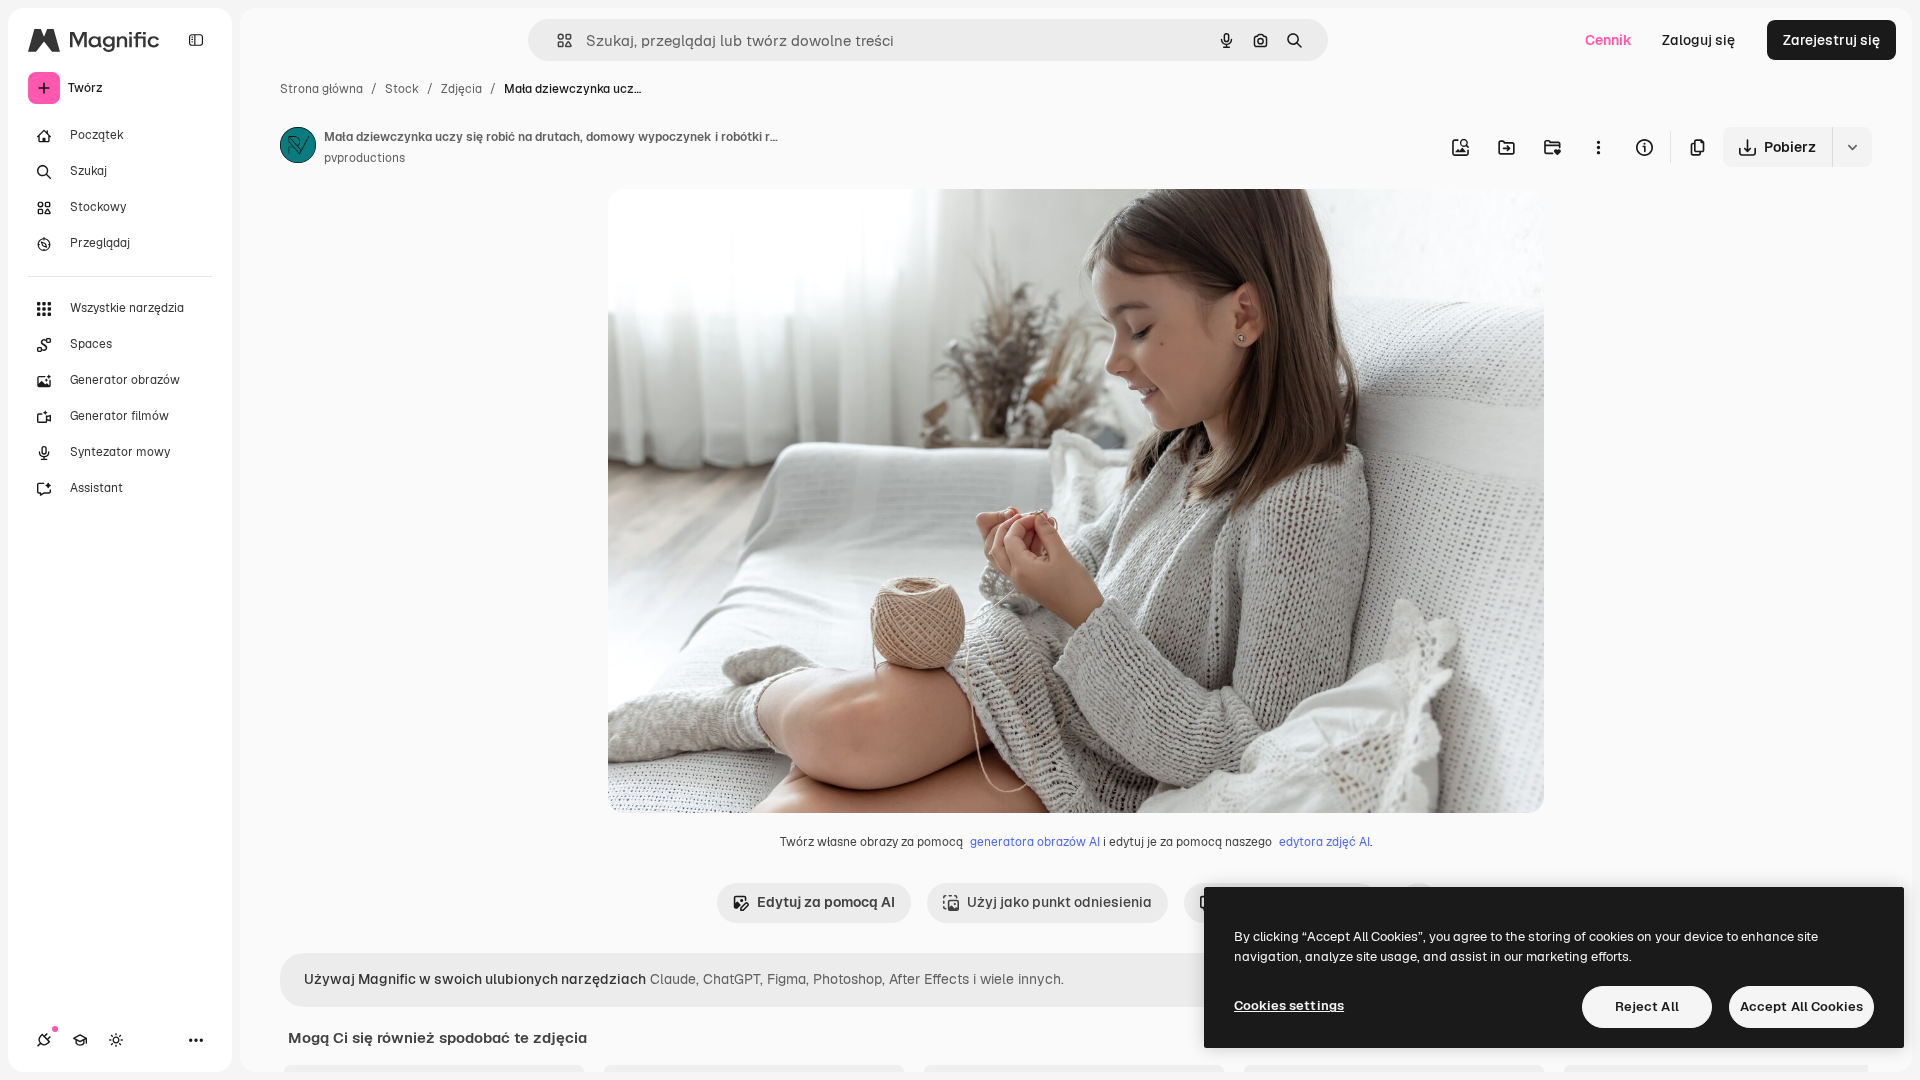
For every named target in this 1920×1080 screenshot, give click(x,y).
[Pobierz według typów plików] (1852, 147)
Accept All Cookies (1801, 1006)
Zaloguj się (1698, 40)
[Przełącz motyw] (116, 1040)
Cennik (1608, 40)
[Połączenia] (44, 1040)
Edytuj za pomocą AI (826, 902)
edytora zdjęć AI (1324, 842)
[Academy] (80, 1040)
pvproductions (364, 158)
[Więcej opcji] (1598, 147)
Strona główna (321, 89)
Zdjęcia (461, 89)
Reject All (1647, 1006)
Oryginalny (746, 227)
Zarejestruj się (1831, 40)
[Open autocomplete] (556, 40)
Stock (402, 89)
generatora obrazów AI (1035, 842)
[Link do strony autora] (298, 148)
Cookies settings (1289, 1005)
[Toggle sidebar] (196, 40)
